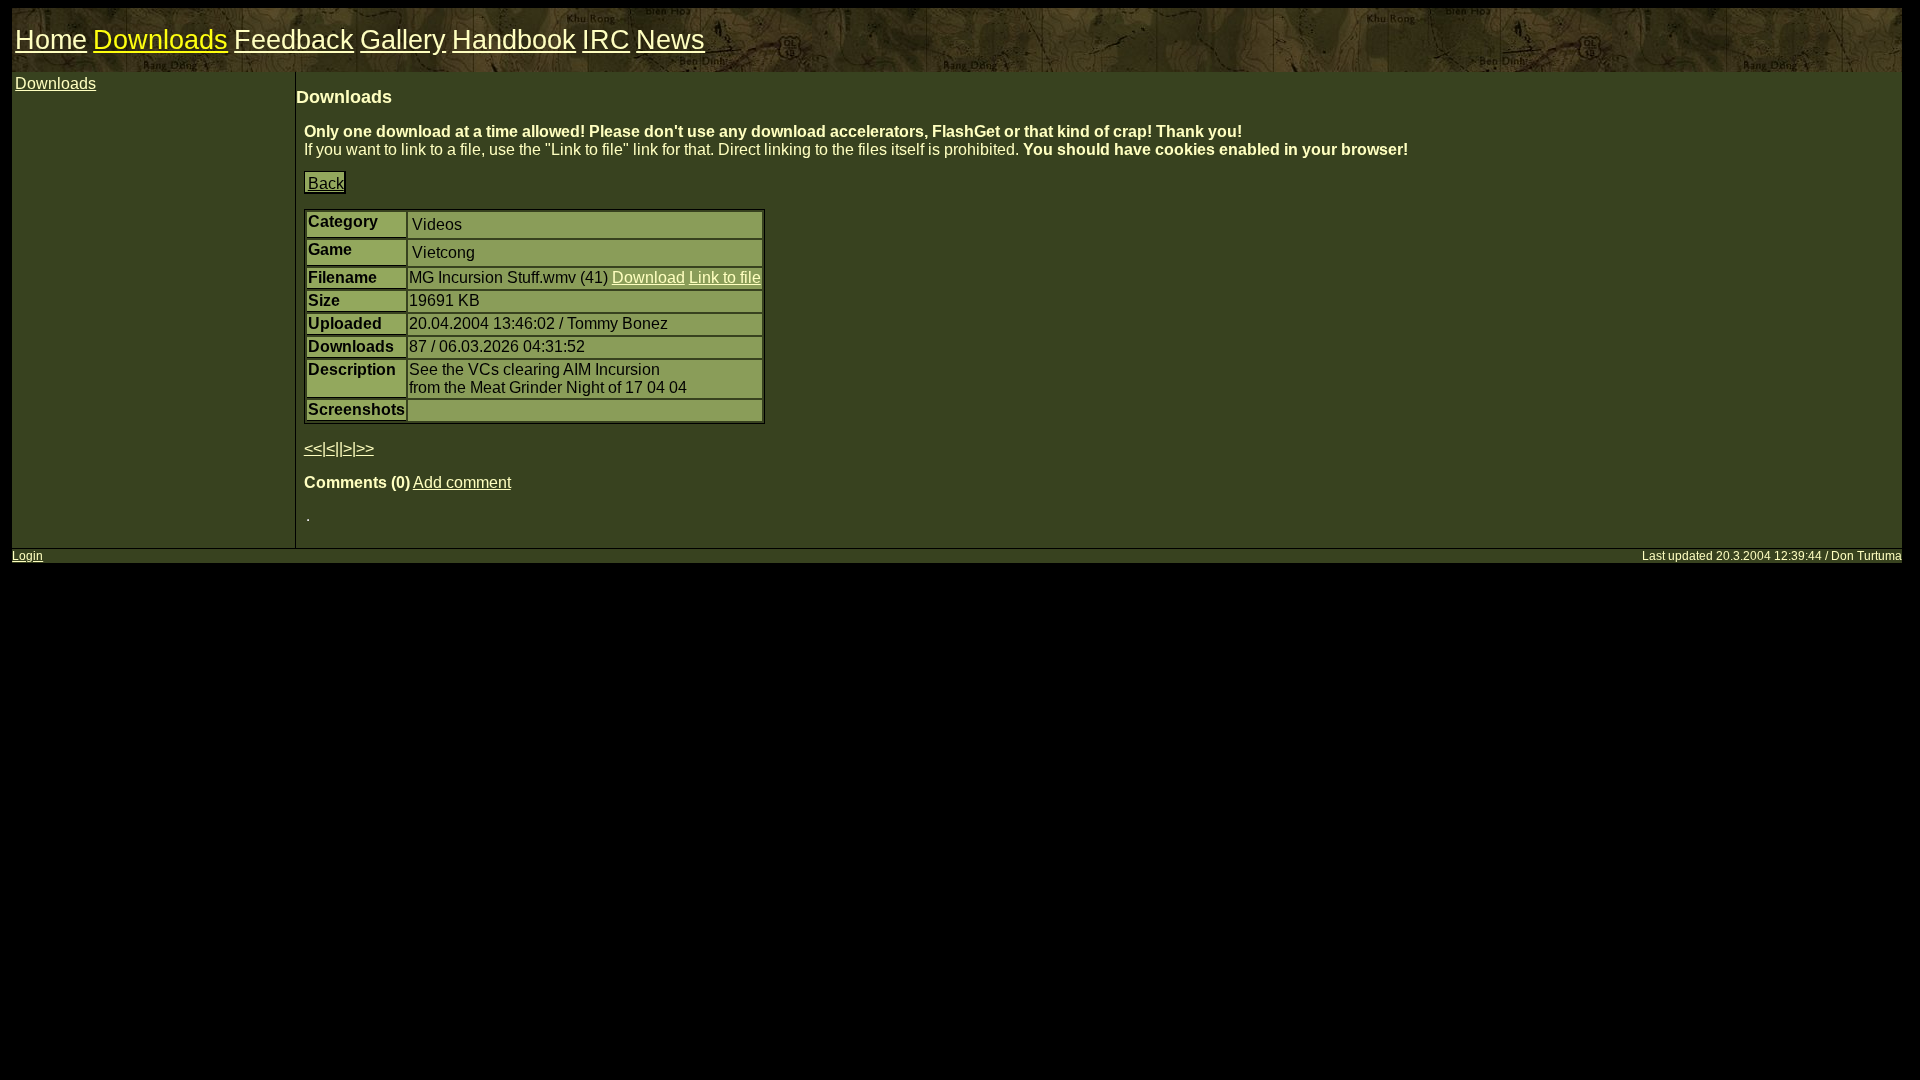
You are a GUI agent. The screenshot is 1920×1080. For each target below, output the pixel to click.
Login (27, 556)
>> (365, 448)
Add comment (462, 482)
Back (326, 183)
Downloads (160, 40)
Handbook (514, 40)
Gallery (403, 40)
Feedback (294, 40)
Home (51, 40)
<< (313, 448)
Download (648, 277)
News (670, 40)
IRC (606, 40)
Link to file (725, 277)
